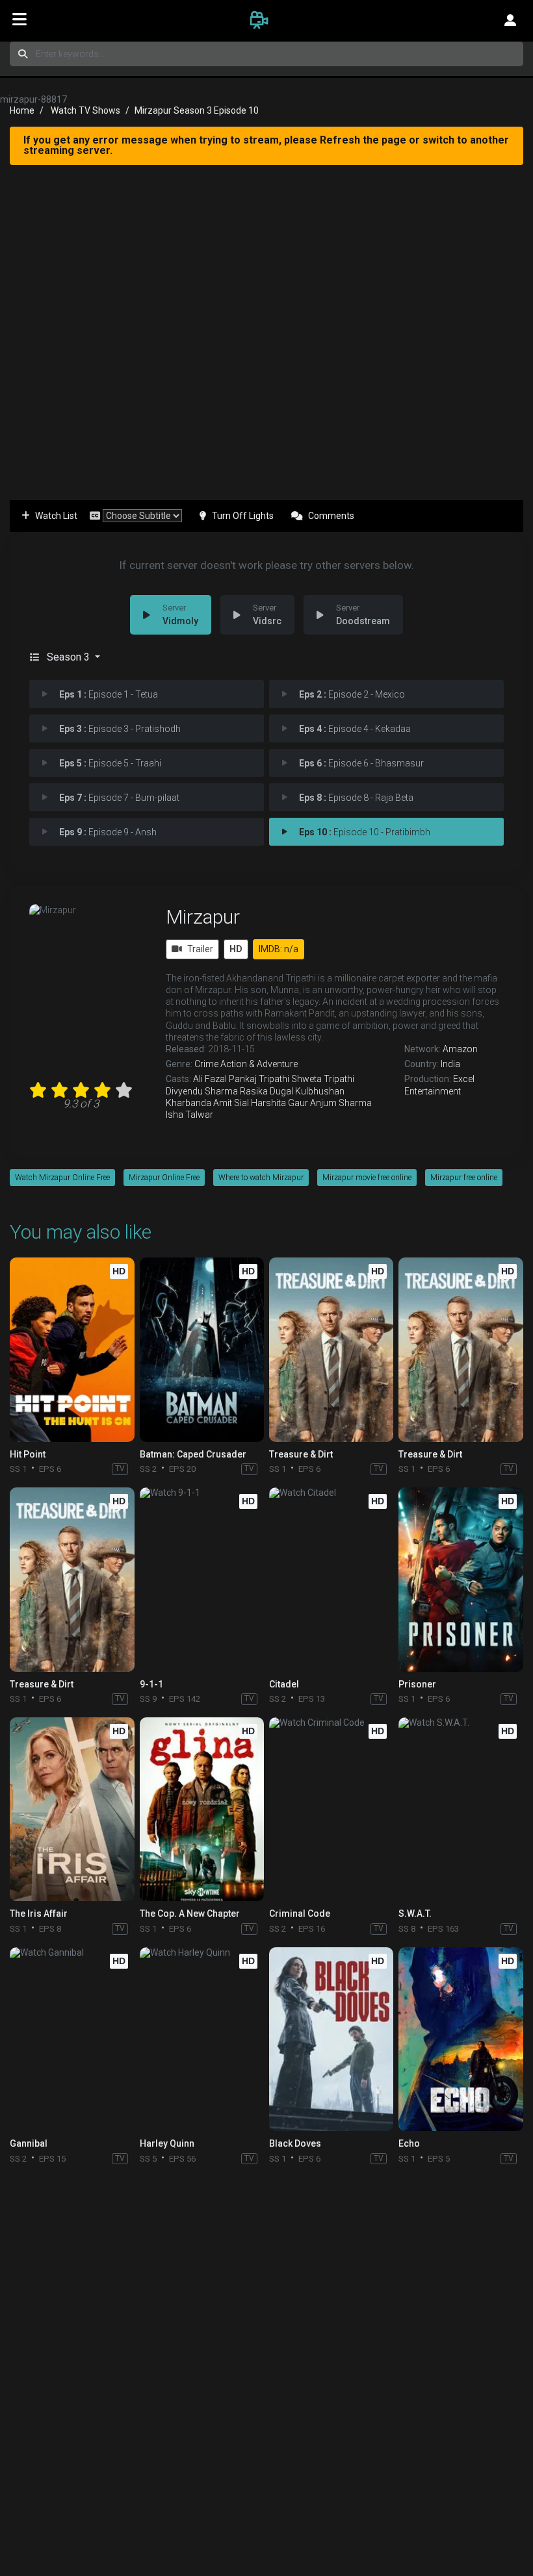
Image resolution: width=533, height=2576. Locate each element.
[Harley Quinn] (202, 2039)
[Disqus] (266, 2340)
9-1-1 (151, 1684)
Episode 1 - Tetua (109, 694)
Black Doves (295, 2143)
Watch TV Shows (85, 110)
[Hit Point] (72, 1349)
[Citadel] (331, 1579)
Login (510, 19)
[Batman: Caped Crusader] (202, 1349)
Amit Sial (231, 1103)
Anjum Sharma (341, 1103)
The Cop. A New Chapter (190, 1913)
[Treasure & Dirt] (331, 1349)
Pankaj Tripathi (259, 1079)
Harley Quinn (167, 2143)
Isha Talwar (189, 1115)
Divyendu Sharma (202, 1091)
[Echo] (461, 2039)
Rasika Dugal (266, 1091)
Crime (206, 1064)
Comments (331, 516)
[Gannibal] (72, 2039)
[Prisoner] (461, 1579)
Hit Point (28, 1454)
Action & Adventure (259, 1064)
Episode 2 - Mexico (352, 694)
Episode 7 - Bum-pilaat (119, 798)
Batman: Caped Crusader (193, 1454)
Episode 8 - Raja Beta (356, 798)
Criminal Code (300, 1913)
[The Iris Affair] (72, 1809)
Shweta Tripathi (323, 1079)
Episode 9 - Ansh (108, 832)
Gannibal (29, 2143)
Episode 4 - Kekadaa (355, 729)
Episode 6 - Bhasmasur (361, 763)
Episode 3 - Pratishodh (120, 729)
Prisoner (417, 1684)
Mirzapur (203, 917)
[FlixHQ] (266, 19)
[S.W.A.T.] (461, 1809)
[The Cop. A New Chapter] (202, 1809)
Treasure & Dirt (301, 1454)
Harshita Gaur (279, 1103)
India (450, 1064)
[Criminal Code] (331, 1809)
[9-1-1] (202, 1579)
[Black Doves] (331, 2039)
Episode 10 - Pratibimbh (365, 832)
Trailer (200, 949)
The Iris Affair (39, 1913)
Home (22, 110)
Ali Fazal (210, 1079)
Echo (409, 2143)
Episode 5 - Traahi (110, 763)
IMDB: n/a (279, 949)
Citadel (284, 1684)
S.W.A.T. (415, 1913)
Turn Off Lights (243, 516)
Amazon (460, 1049)
